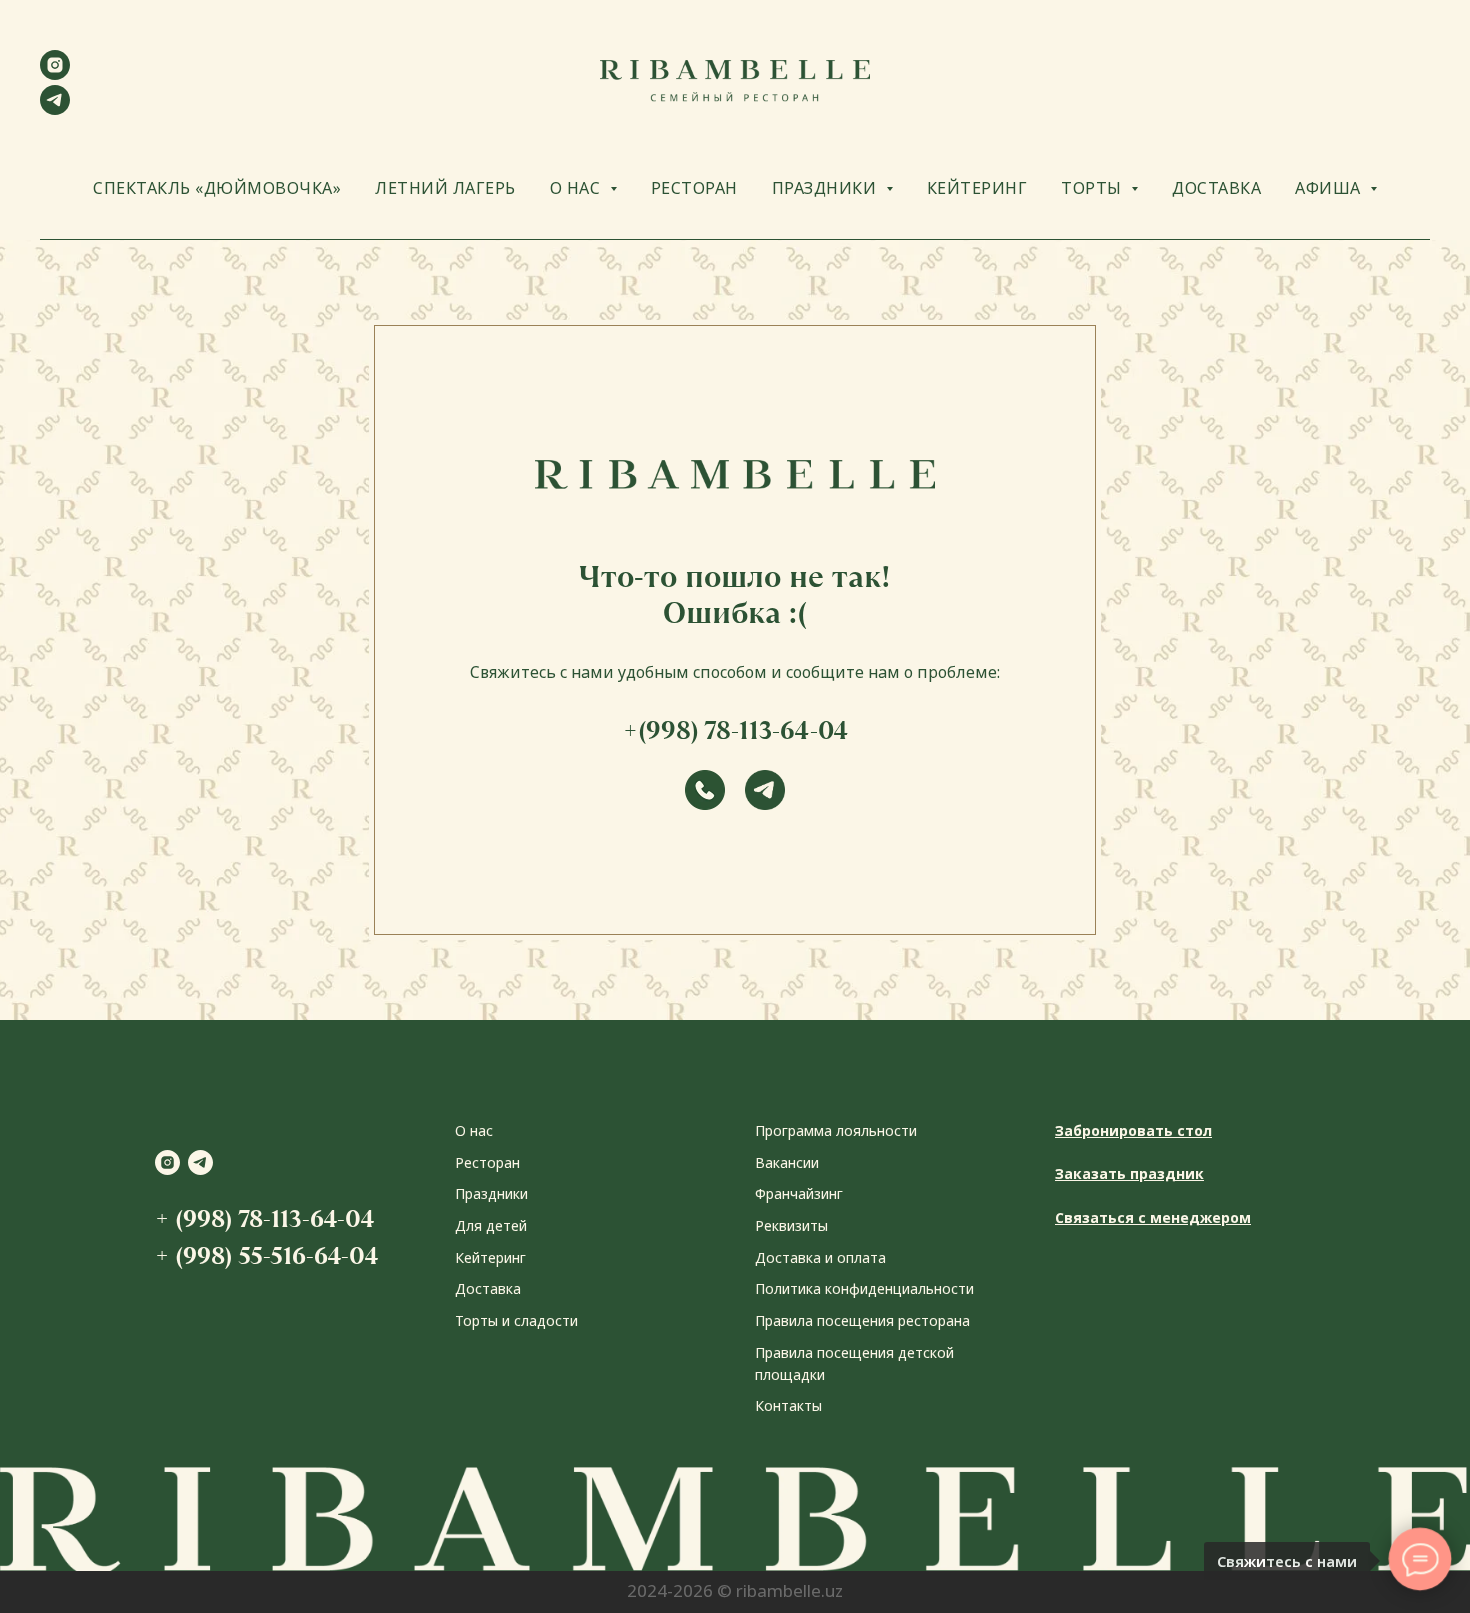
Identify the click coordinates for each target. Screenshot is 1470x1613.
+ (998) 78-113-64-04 (264, 1218)
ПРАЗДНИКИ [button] (826, 188)
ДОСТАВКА (1216, 188)
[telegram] (55, 109)
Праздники (491, 1193)
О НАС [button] (577, 188)
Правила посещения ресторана (862, 1320)
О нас (474, 1130)
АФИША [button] (1330, 188)
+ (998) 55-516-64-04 (266, 1255)
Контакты (788, 1405)
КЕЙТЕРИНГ (977, 188)
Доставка (488, 1288)
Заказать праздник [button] (1129, 1173)
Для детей (491, 1225)
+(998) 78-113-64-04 (735, 730)
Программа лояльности (836, 1130)
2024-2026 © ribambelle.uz (735, 1590)
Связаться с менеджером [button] (1153, 1217)
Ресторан (487, 1162)
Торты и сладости (516, 1320)
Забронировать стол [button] (1133, 1130)
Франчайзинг (799, 1193)
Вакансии (787, 1162)
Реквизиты (791, 1225)
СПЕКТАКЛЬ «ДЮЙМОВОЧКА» (217, 188)
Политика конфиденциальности (864, 1288)
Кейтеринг (490, 1257)
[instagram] (55, 74)
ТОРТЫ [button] (1093, 188)
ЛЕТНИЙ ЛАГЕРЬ (445, 188)
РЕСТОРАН (694, 188)
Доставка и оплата (820, 1257)
